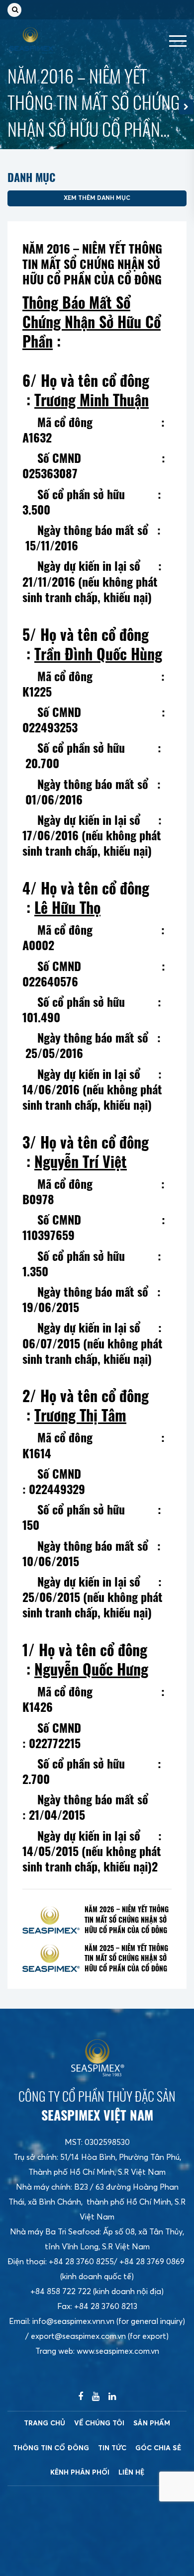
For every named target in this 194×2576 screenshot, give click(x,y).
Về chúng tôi (99, 2423)
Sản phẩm (152, 2423)
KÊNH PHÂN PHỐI (80, 2473)
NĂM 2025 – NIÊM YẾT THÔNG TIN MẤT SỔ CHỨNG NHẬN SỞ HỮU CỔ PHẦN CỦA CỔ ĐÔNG (126, 1958)
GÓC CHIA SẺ (158, 2448)
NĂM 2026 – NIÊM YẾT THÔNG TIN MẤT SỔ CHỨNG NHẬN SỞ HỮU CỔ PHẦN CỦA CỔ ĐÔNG (127, 1920)
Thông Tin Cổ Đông (51, 2448)
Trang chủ (45, 2423)
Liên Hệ (131, 2473)
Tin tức (112, 2448)
